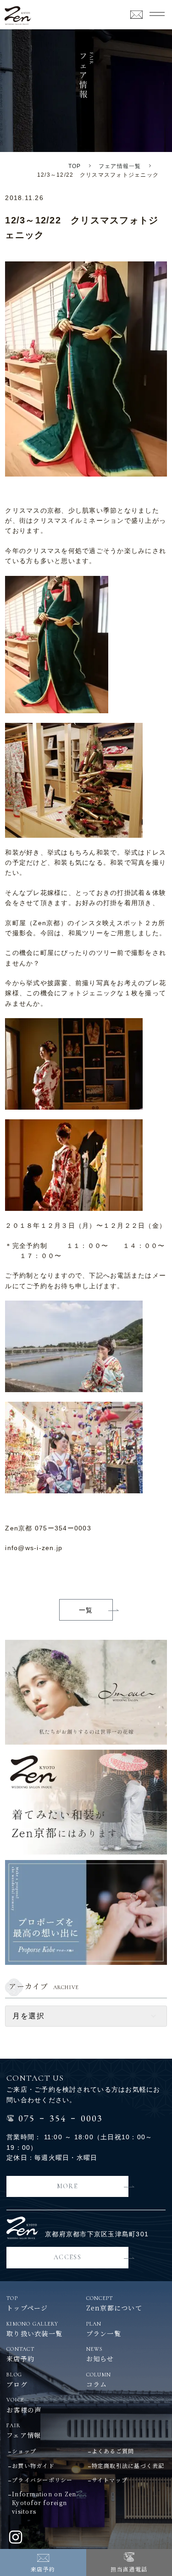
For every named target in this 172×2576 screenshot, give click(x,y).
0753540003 (61, 2117)
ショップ (24, 2451)
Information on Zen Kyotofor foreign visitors (44, 2503)
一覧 (86, 1610)
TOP (75, 166)
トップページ (27, 2304)
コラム (99, 2380)
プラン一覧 (104, 2329)
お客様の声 (24, 2405)
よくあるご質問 (113, 2451)
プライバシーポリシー (42, 2480)
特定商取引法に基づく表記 (128, 2465)
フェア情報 (24, 2431)
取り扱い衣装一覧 (34, 2329)
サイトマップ (110, 2480)
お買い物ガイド (33, 2465)
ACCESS (67, 2257)
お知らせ (100, 2354)
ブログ (17, 2380)
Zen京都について (114, 2304)
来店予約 (43, 2569)
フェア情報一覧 (120, 166)
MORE (68, 2186)
